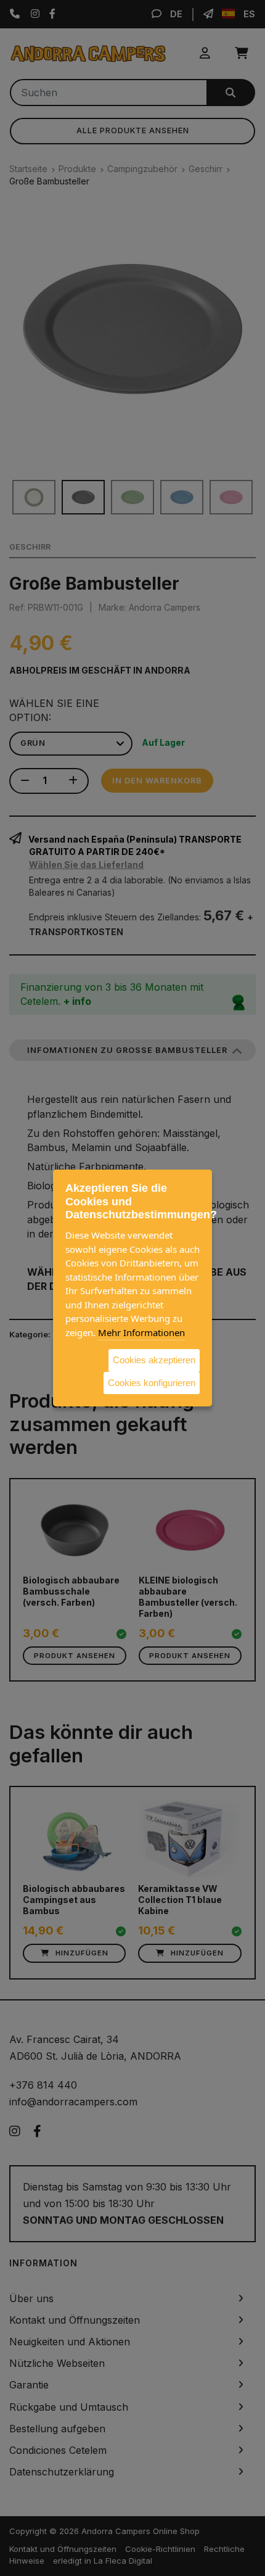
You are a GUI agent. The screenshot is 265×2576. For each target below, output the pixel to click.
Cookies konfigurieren (152, 1382)
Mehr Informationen (141, 1332)
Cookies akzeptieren (154, 1360)
